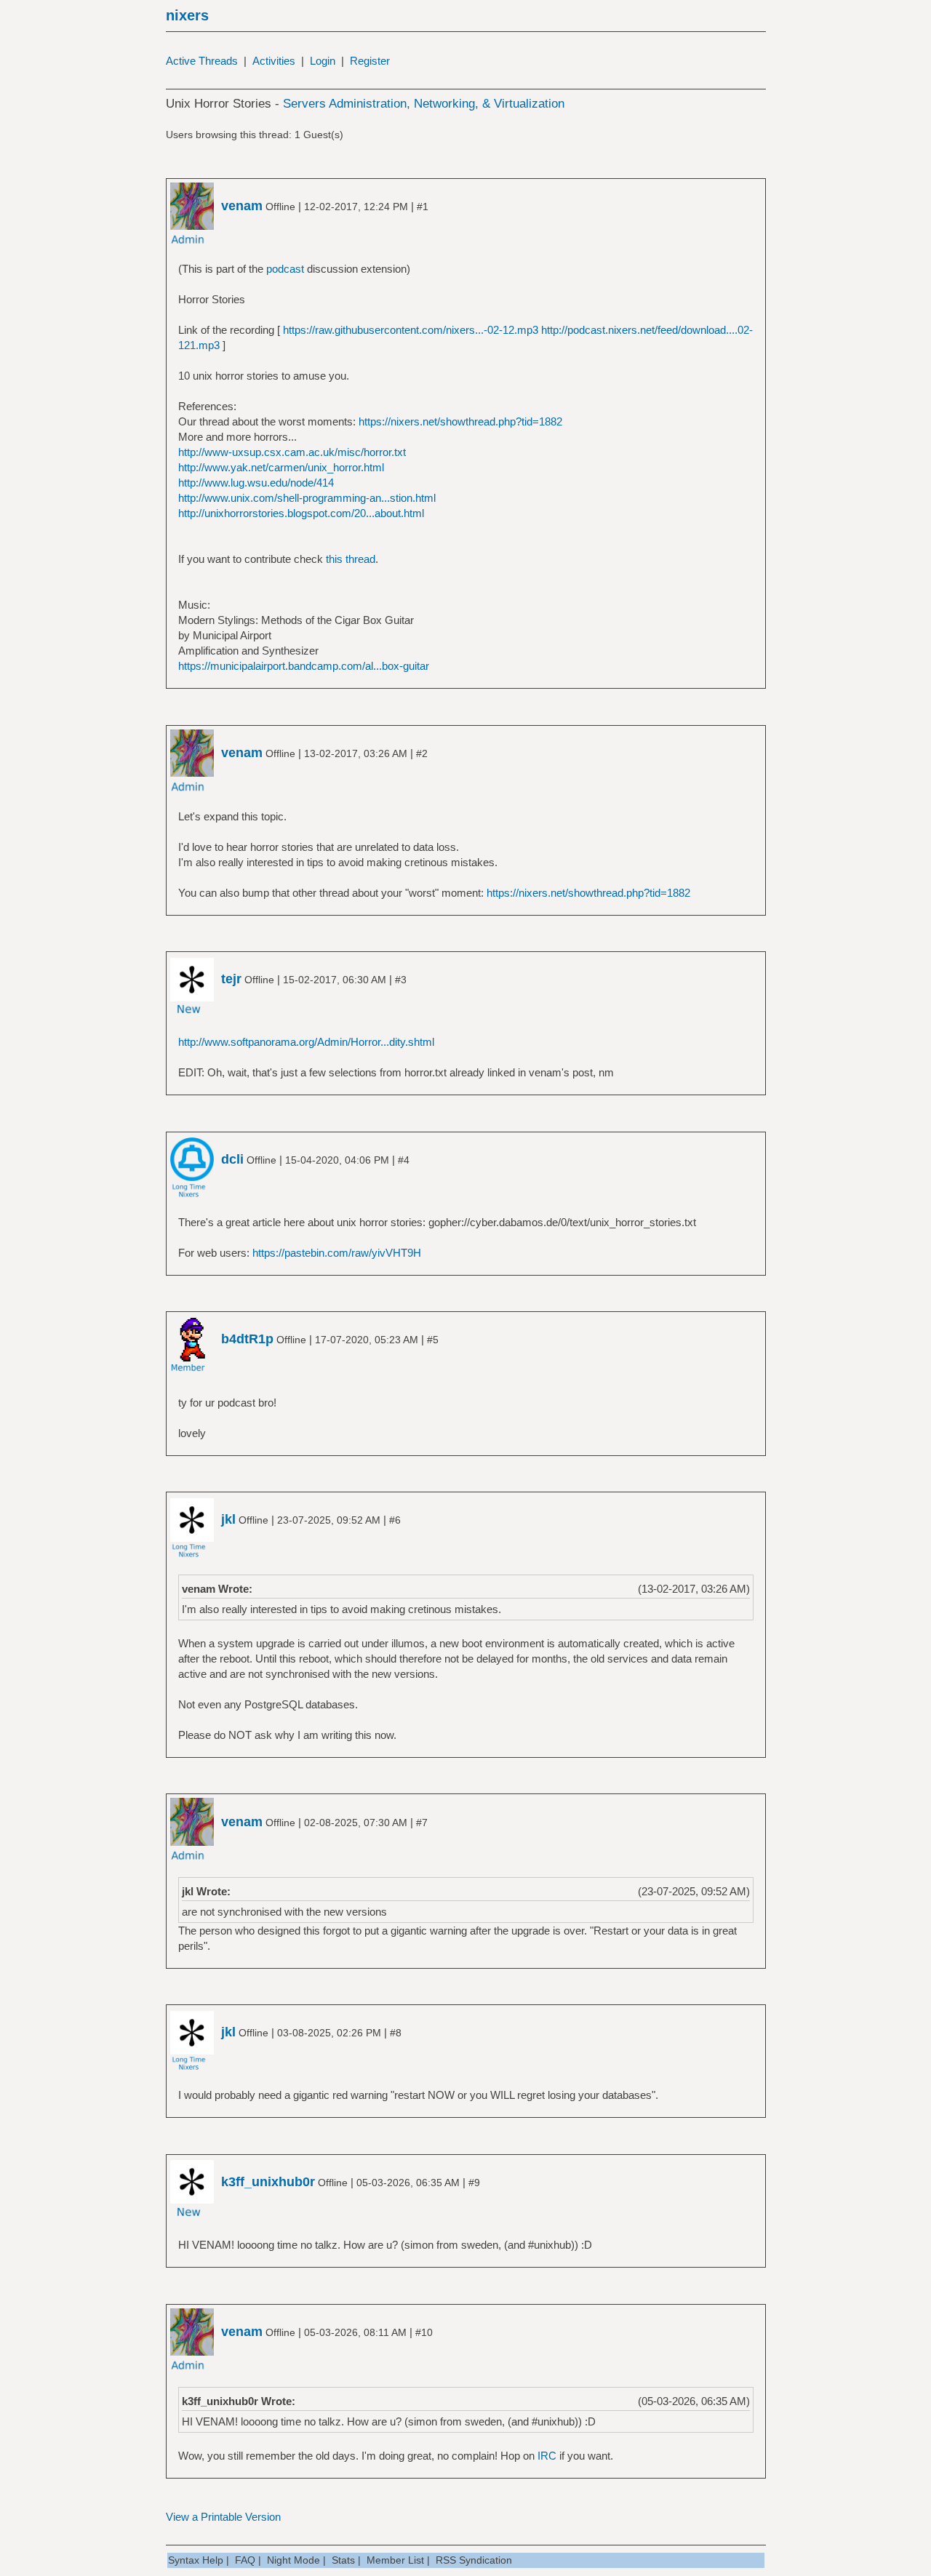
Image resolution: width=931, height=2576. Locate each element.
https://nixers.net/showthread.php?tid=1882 (460, 421)
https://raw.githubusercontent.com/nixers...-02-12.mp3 (411, 330)
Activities (274, 61)
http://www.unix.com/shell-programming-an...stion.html (307, 498)
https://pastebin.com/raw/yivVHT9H (337, 1253)
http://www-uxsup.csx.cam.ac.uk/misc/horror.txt (292, 452)
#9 (474, 2183)
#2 (422, 753)
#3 (401, 980)
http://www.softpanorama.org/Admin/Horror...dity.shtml (306, 1042)
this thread (351, 559)
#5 (433, 1340)
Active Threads (202, 61)
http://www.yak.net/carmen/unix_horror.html (281, 467)
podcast (285, 269)
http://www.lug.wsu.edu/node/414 (256, 483)
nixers (187, 15)
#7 (422, 1823)
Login (323, 61)
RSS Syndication (474, 2560)
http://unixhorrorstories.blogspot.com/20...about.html (301, 513)
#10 (424, 2332)
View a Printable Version (223, 2517)
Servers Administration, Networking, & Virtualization (424, 104)
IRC (547, 2456)
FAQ (245, 2560)
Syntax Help (196, 2560)
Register (370, 61)
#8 (396, 2033)
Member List (395, 2560)
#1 (423, 207)
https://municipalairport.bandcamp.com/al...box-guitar (304, 666)
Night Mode (293, 2560)
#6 (395, 1520)
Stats (343, 2560)
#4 (404, 1160)
